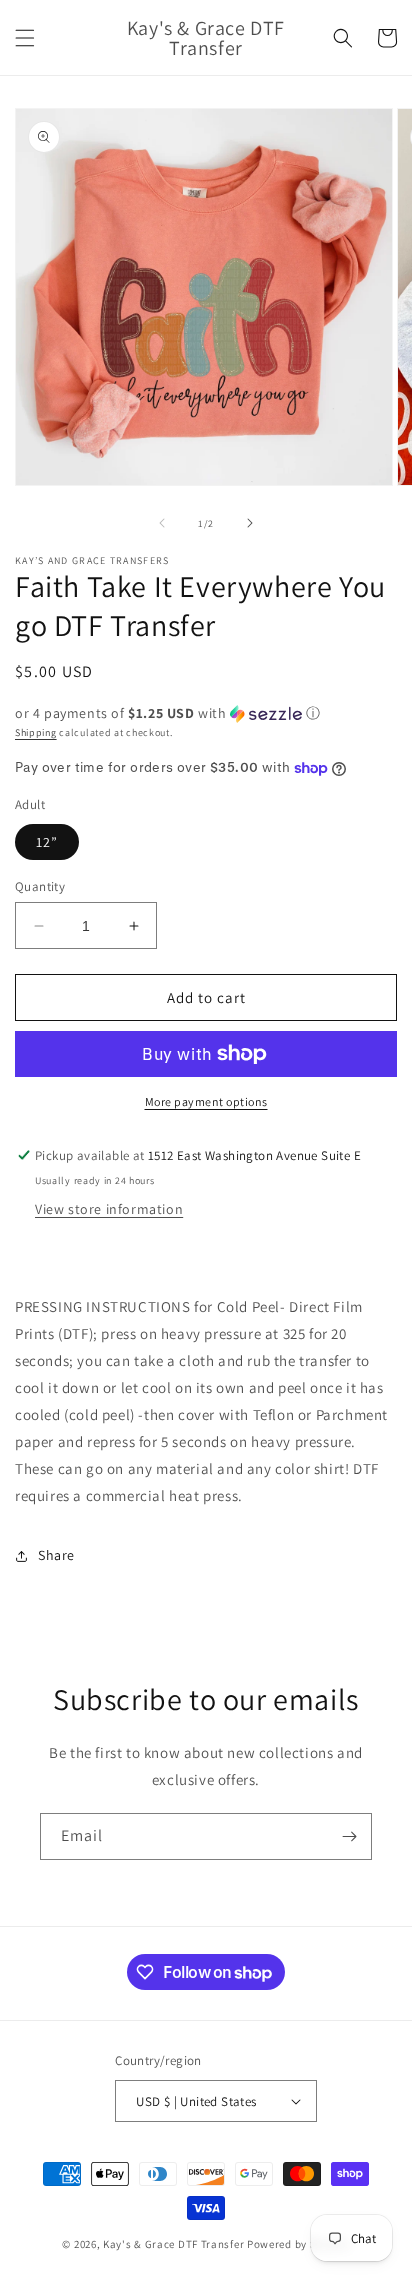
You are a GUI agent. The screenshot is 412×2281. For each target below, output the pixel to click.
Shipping (36, 732)
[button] (25, 38)
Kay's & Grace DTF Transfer (175, 2244)
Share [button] (56, 1555)
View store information (109, 1209)
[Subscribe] (349, 1836)
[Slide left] (162, 523)
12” (47, 842)
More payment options (206, 1101)
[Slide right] (250, 523)
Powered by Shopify (298, 2244)
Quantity (40, 886)
